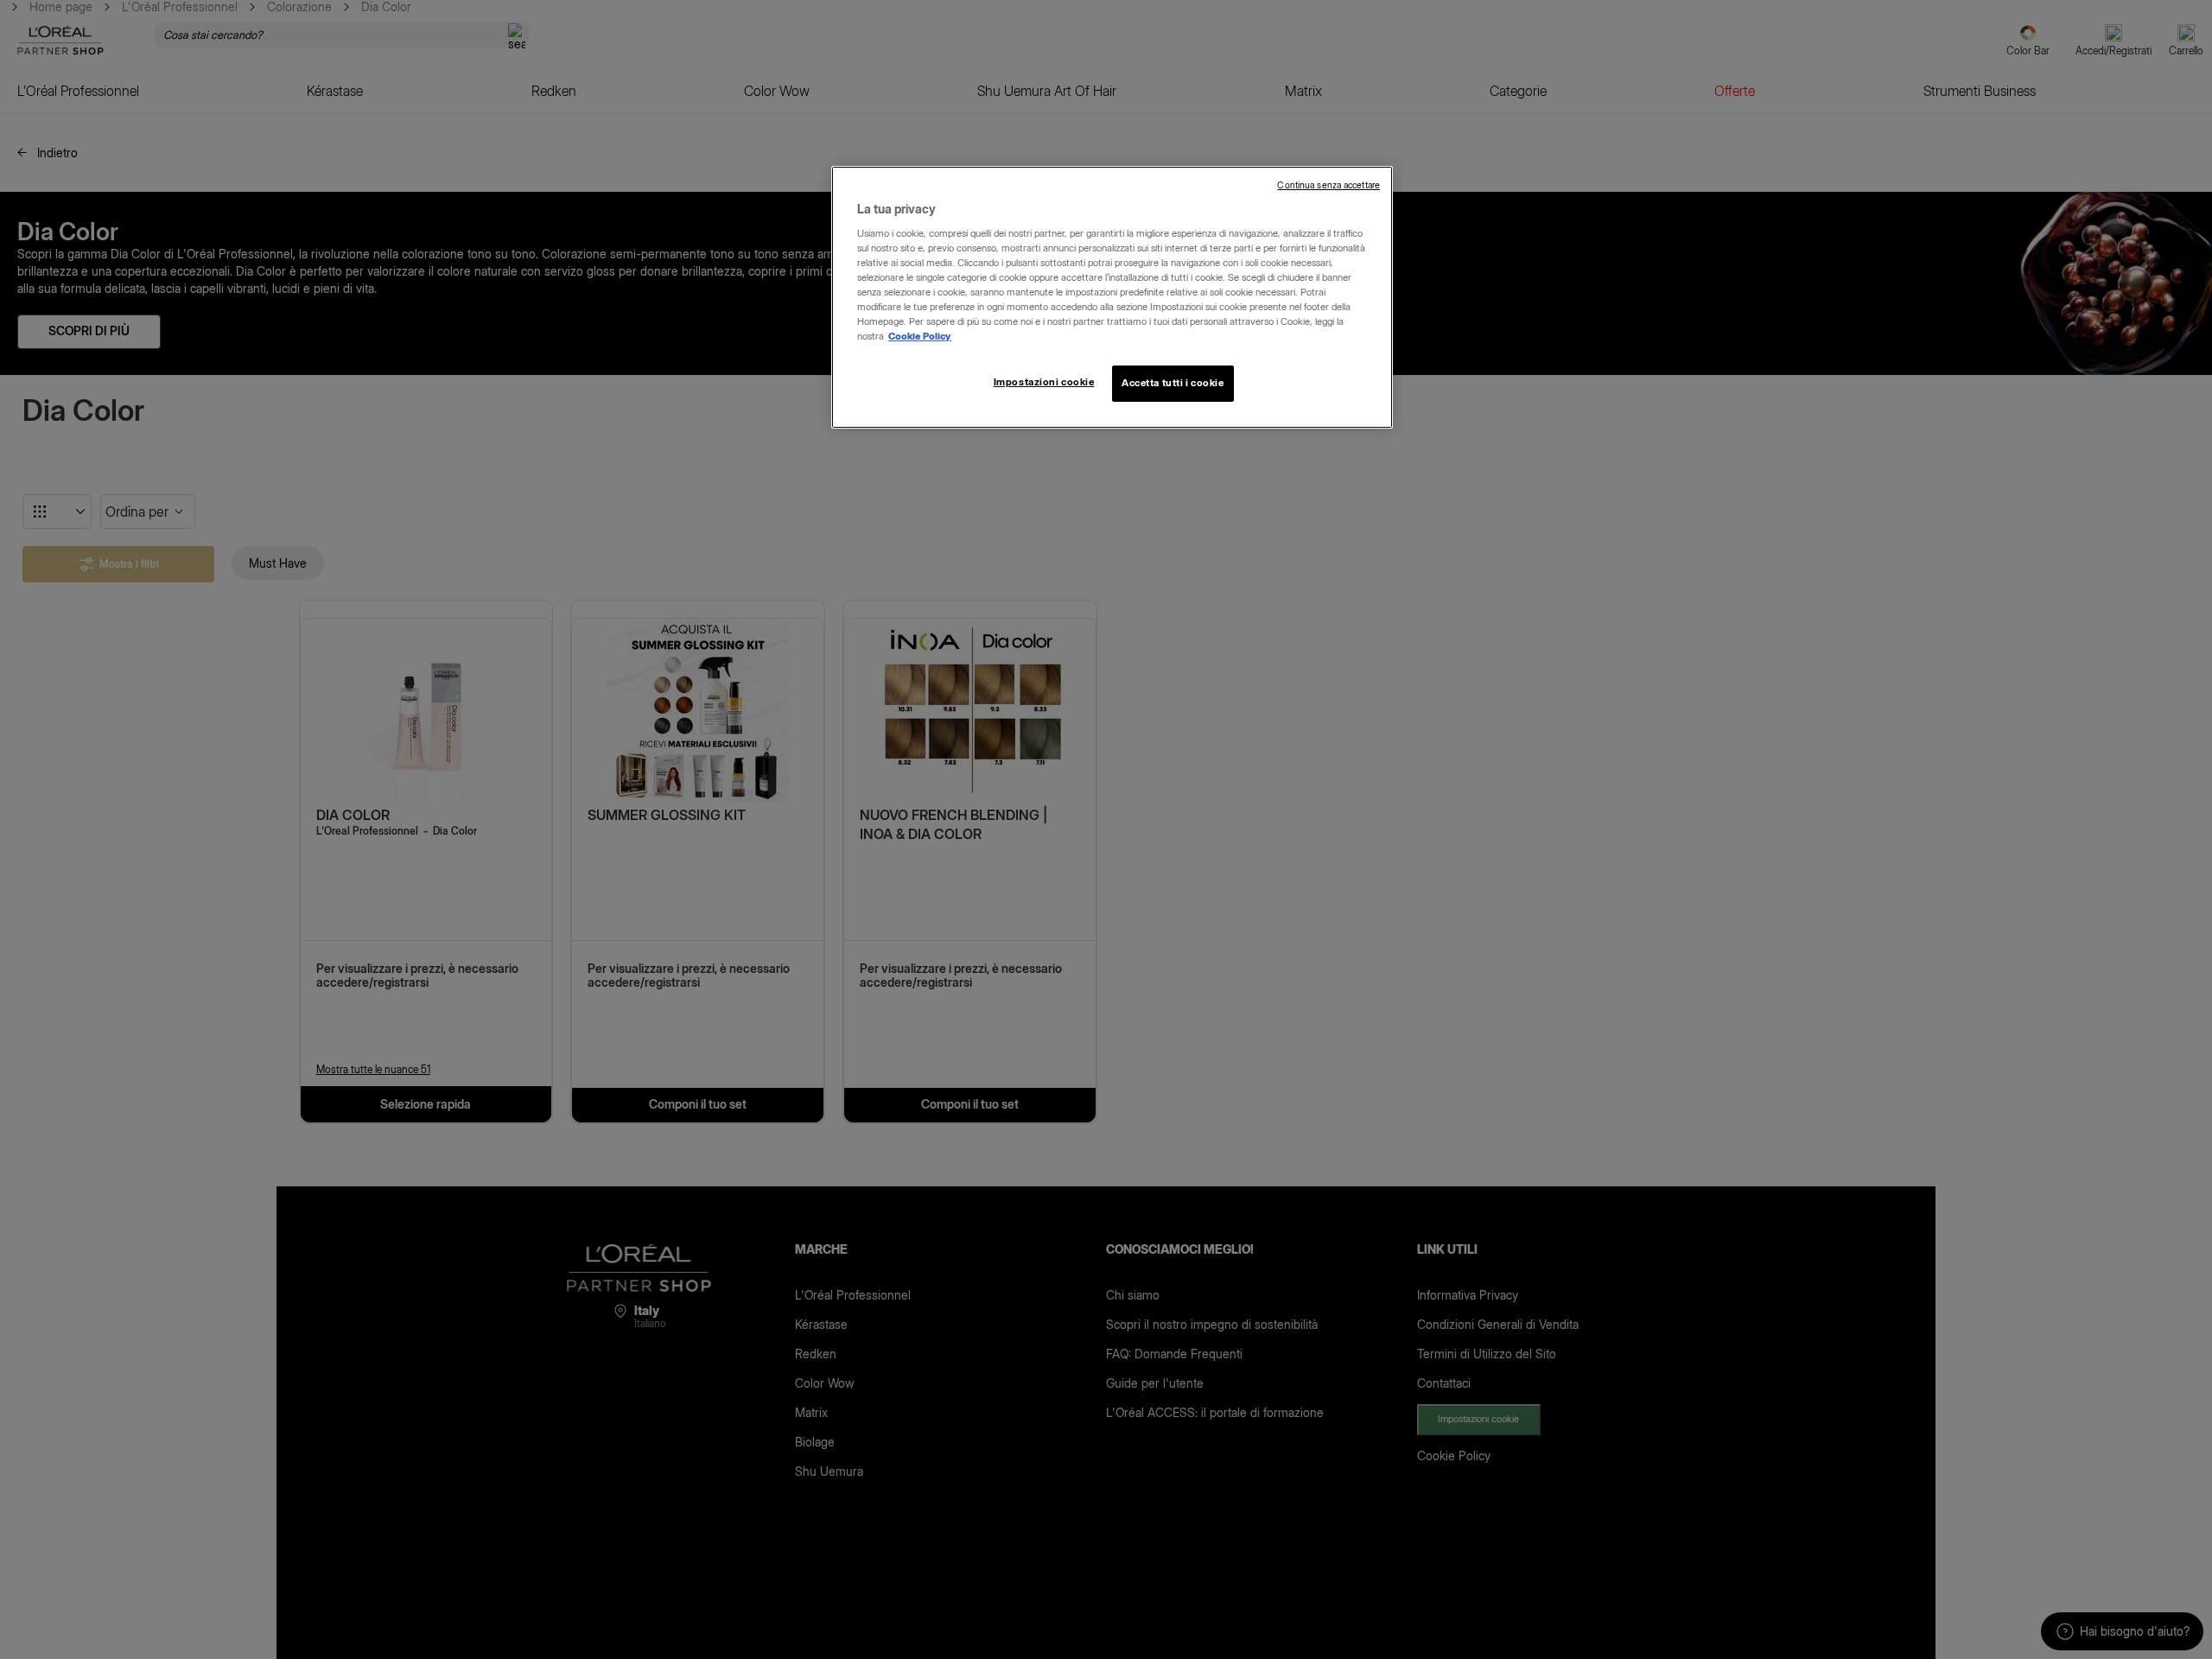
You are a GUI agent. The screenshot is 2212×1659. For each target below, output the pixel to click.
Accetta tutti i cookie (1173, 383)
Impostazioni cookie (1044, 382)
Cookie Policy (920, 336)
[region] (1112, 297)
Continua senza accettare (1328, 185)
